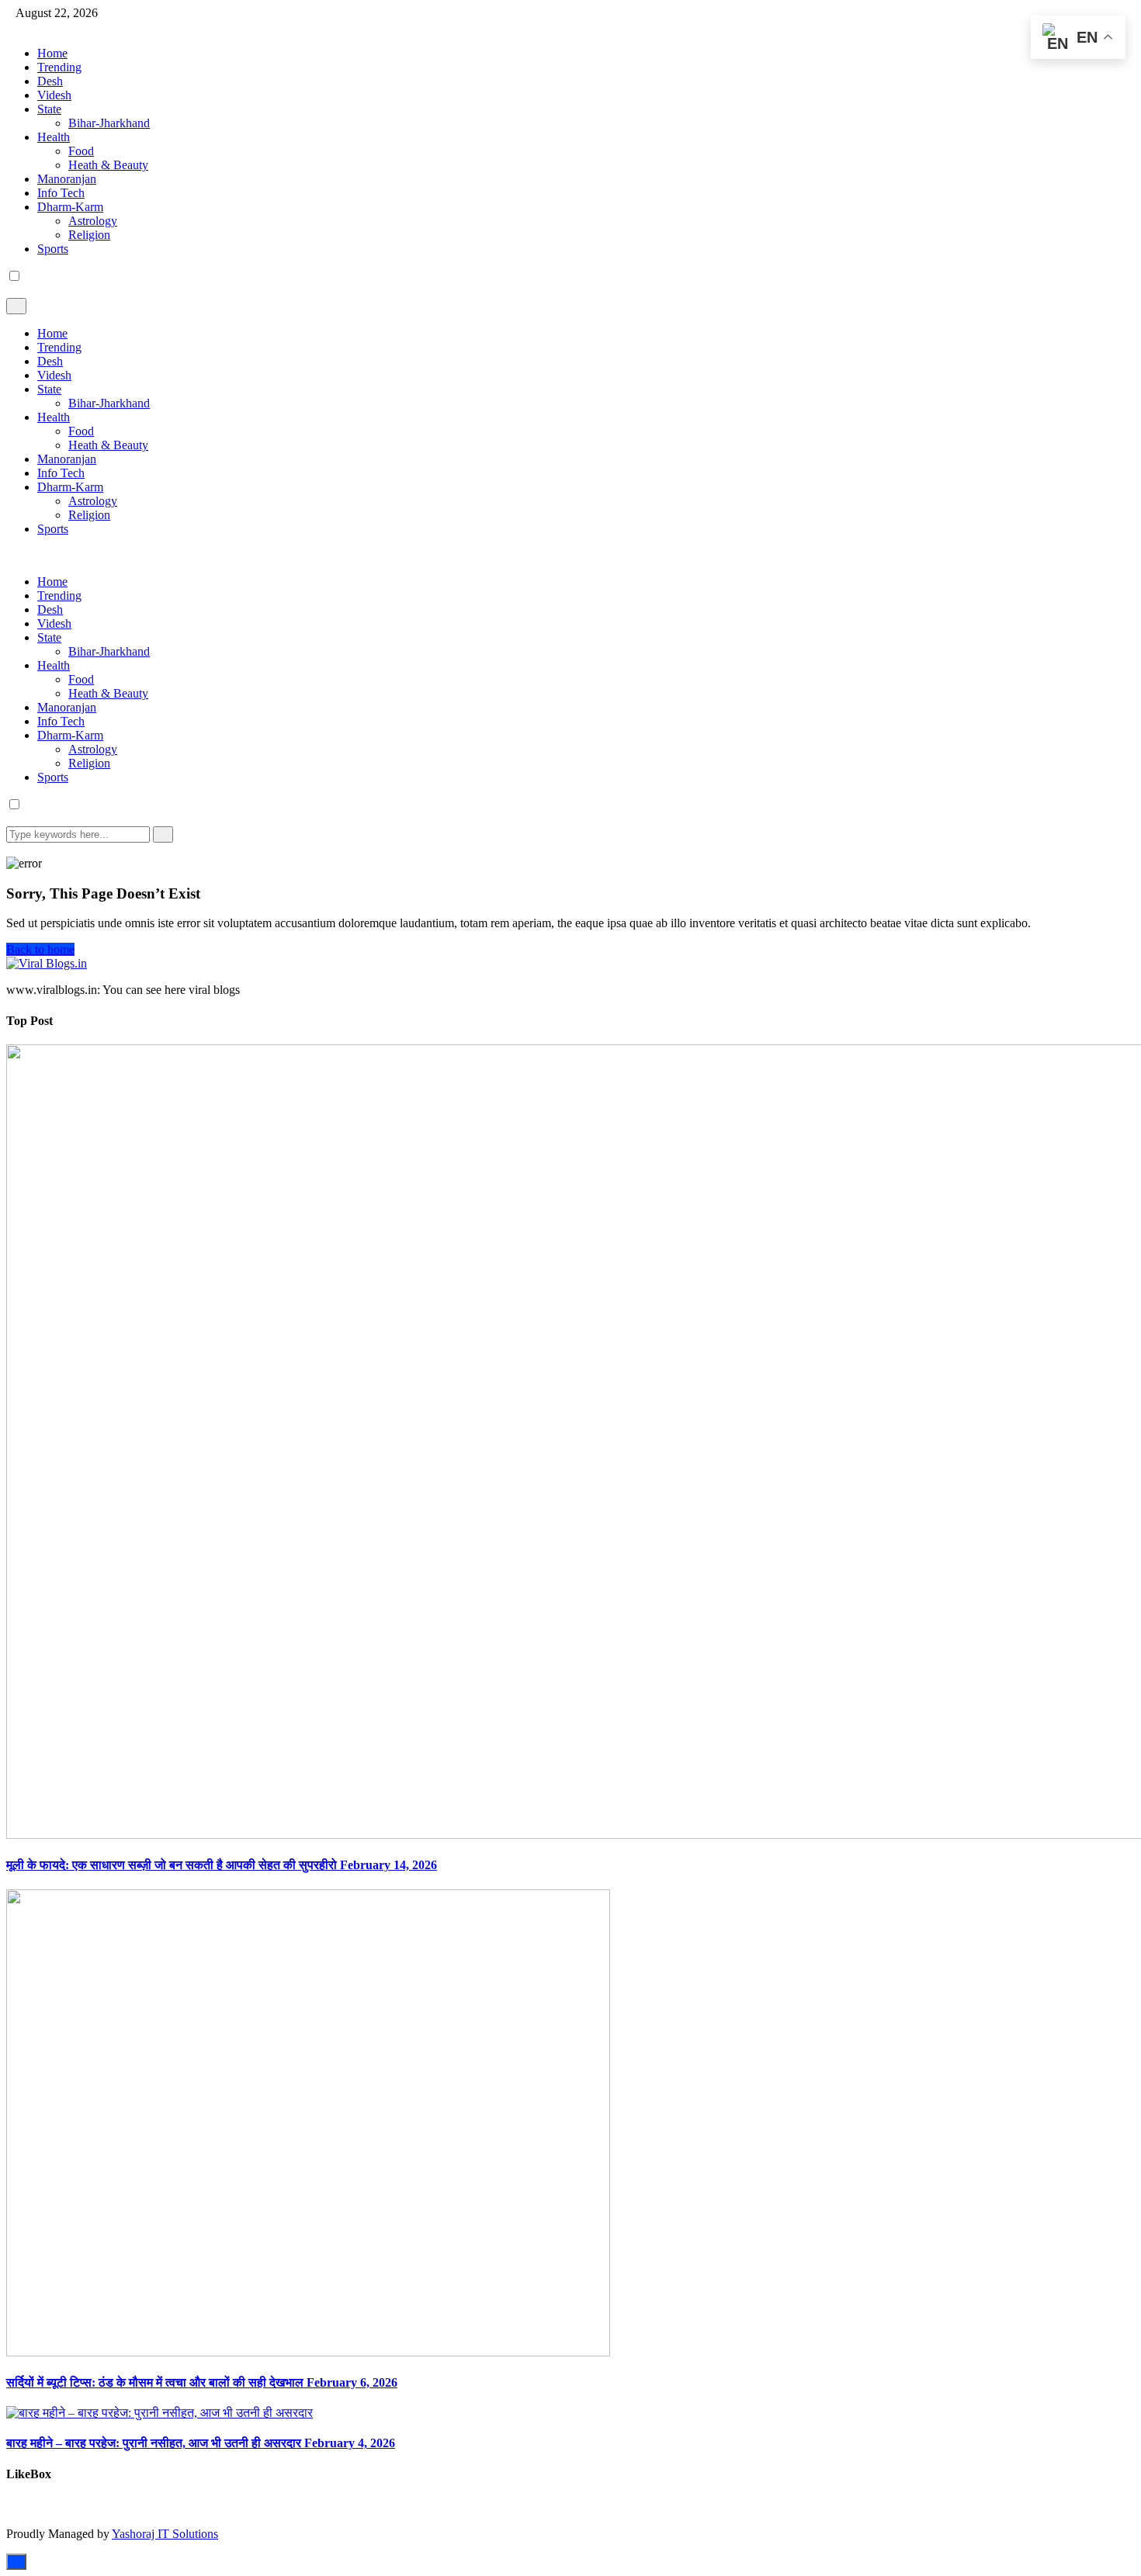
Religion (89, 235)
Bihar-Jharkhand (109, 123)
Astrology (93, 221)
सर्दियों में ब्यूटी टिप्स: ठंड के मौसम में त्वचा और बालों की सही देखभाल (202, 2382)
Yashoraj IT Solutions (165, 2534)
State (49, 109)
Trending (59, 67)
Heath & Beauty (108, 165)
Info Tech (61, 193)
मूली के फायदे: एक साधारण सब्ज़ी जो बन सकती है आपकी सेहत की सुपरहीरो (222, 1865)
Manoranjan (67, 179)
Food (81, 151)
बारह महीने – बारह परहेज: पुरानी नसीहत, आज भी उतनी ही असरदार (201, 2443)
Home (52, 53)
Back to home (40, 949)
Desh (50, 81)
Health (54, 137)
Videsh (54, 95)
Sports (53, 249)
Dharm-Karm (70, 207)
